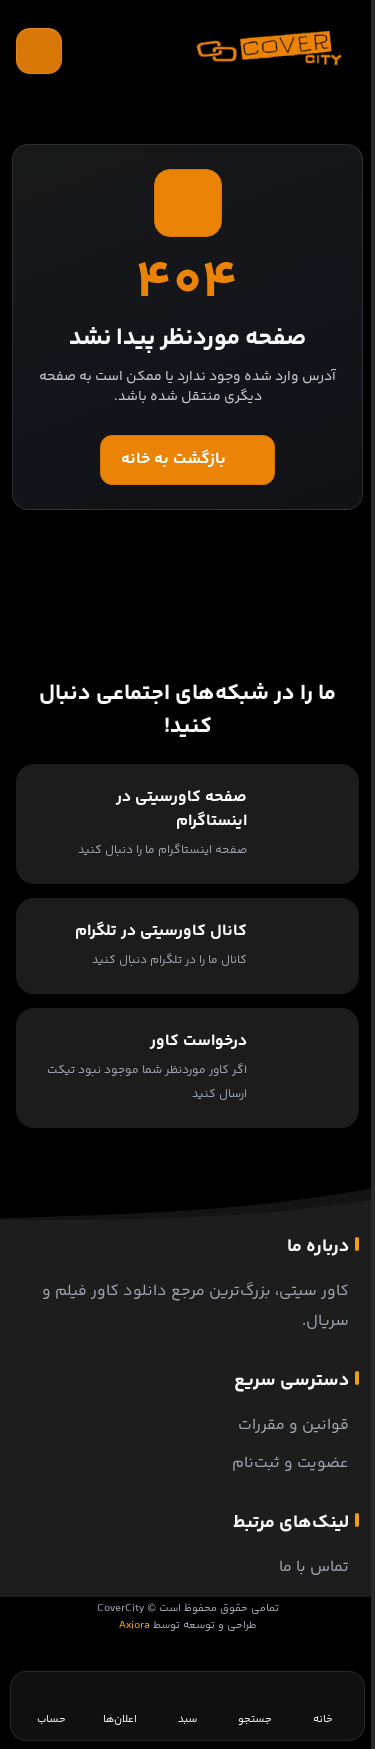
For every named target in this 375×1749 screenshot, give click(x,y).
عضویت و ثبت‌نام (290, 1463)
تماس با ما (314, 1567)
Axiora (134, 1625)
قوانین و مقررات (293, 1425)
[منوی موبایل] (39, 51)
